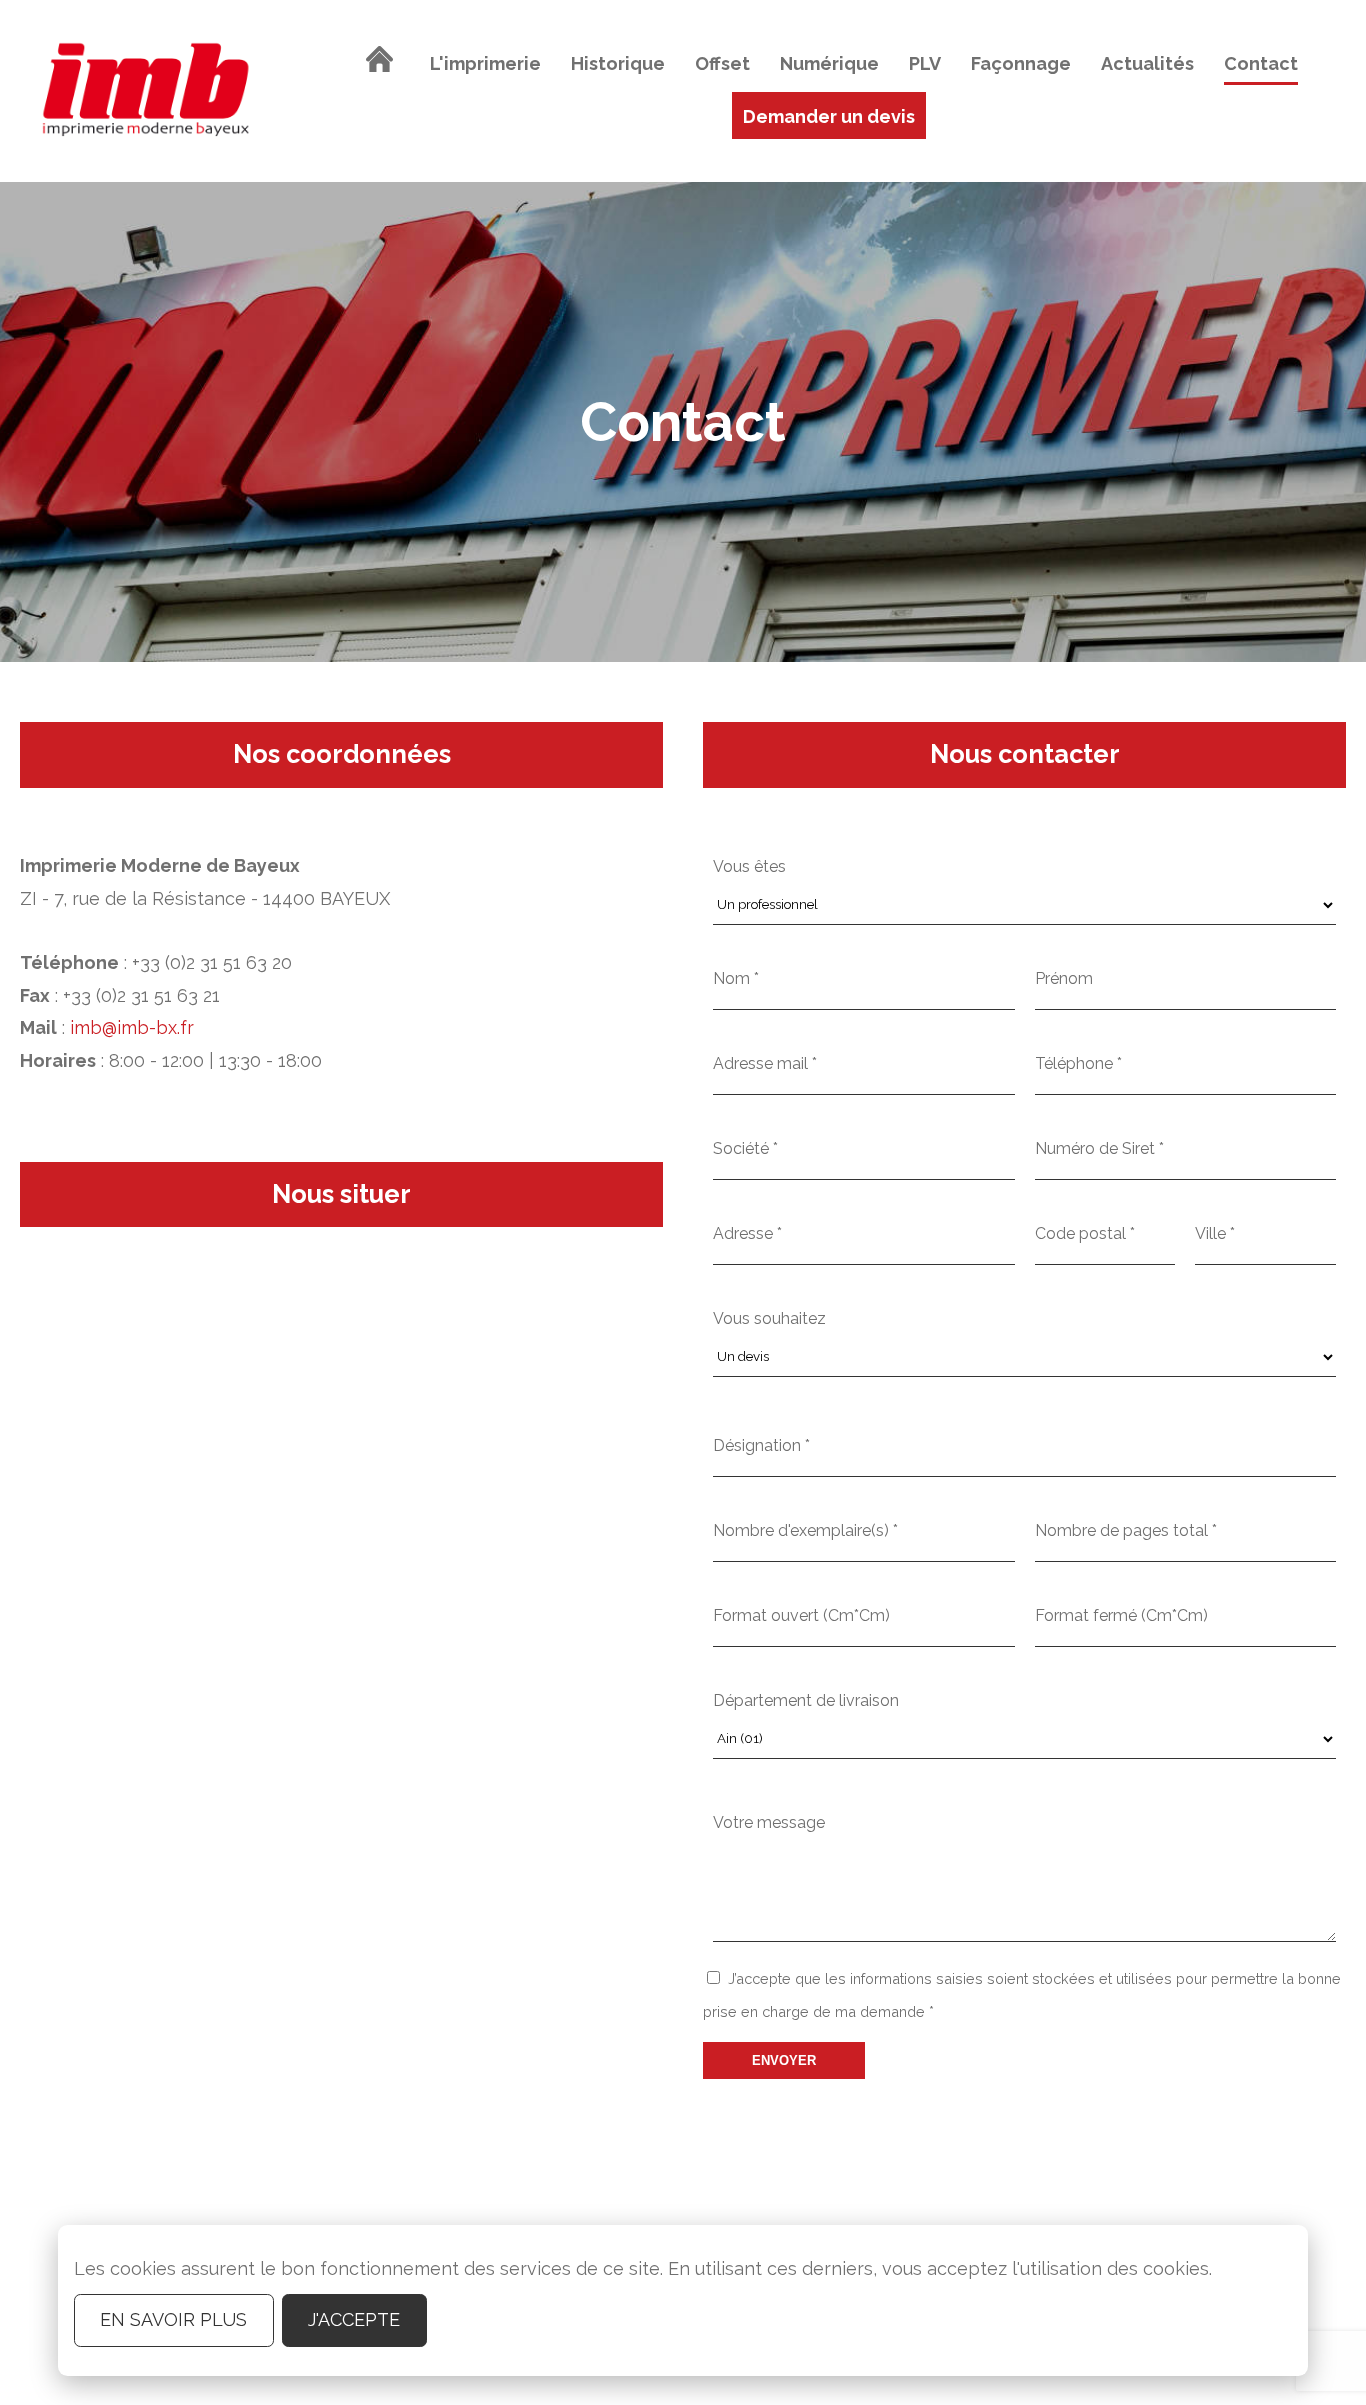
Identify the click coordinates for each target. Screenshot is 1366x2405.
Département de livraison (806, 1700)
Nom (736, 978)
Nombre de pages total (1126, 1530)
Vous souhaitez (769, 1318)
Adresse (747, 1233)
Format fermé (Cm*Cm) (1121, 1615)
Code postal (1085, 1233)
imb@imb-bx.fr (132, 1027)
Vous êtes (749, 866)
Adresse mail (765, 1063)
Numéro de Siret (1099, 1148)
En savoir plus (173, 2319)
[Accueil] (380, 64)
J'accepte (354, 2319)
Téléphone (1078, 1063)
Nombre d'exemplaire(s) (805, 1530)
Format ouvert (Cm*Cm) (801, 1615)
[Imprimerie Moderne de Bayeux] (146, 91)
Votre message (769, 1822)
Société (745, 1148)
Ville (1215, 1233)
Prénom (1064, 978)
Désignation (761, 1445)
